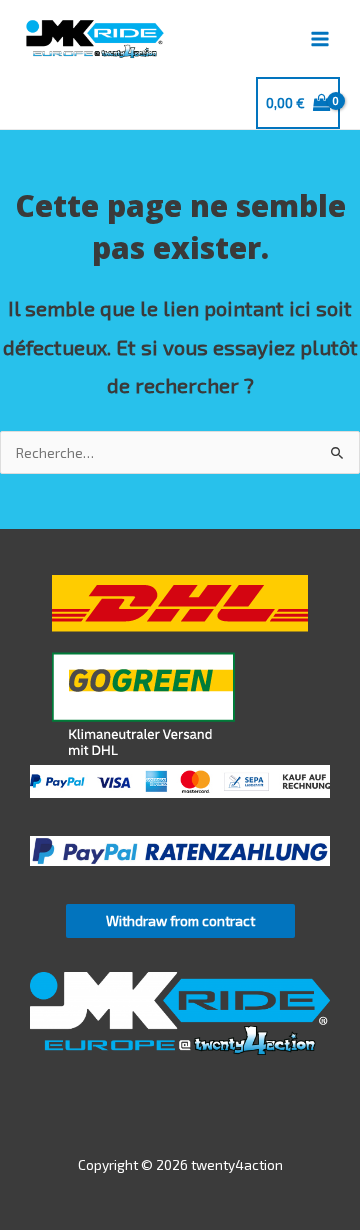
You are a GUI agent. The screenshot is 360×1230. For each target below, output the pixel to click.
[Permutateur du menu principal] (320, 38)
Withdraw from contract (180, 920)
